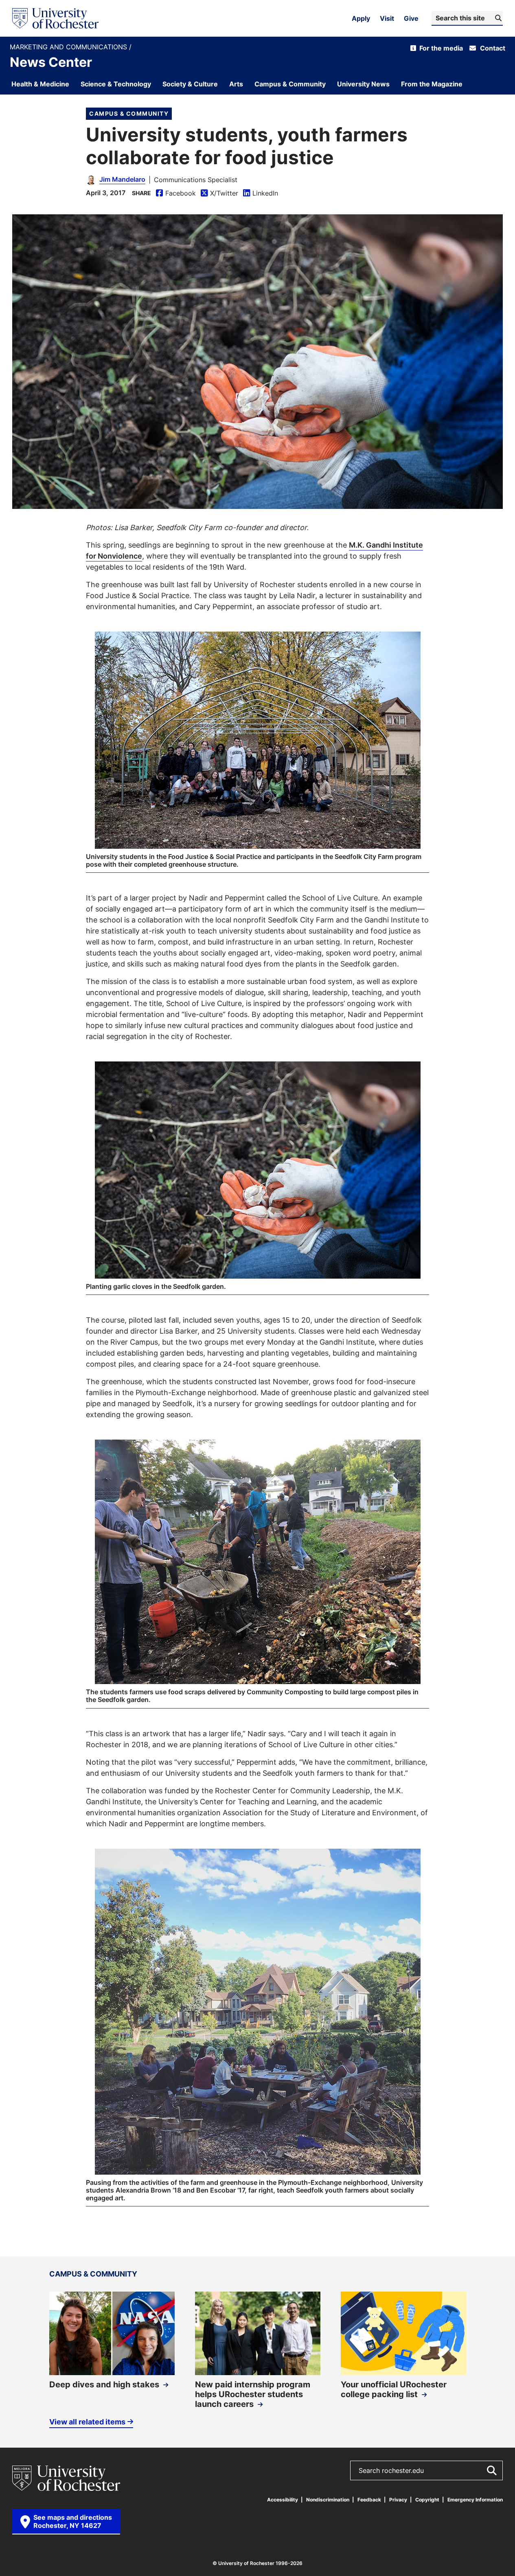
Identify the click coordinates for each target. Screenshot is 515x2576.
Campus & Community (129, 113)
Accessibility (283, 2500)
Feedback (369, 2500)
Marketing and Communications (69, 47)
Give (411, 18)
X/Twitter (219, 193)
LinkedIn (261, 193)
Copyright (427, 2500)
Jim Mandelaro (122, 179)
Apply (361, 18)
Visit (387, 18)
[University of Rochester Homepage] (55, 18)
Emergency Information (475, 2500)
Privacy (398, 2500)
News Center (51, 62)
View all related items (87, 2422)
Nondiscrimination (328, 2500)
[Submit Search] (491, 2470)
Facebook (176, 193)
